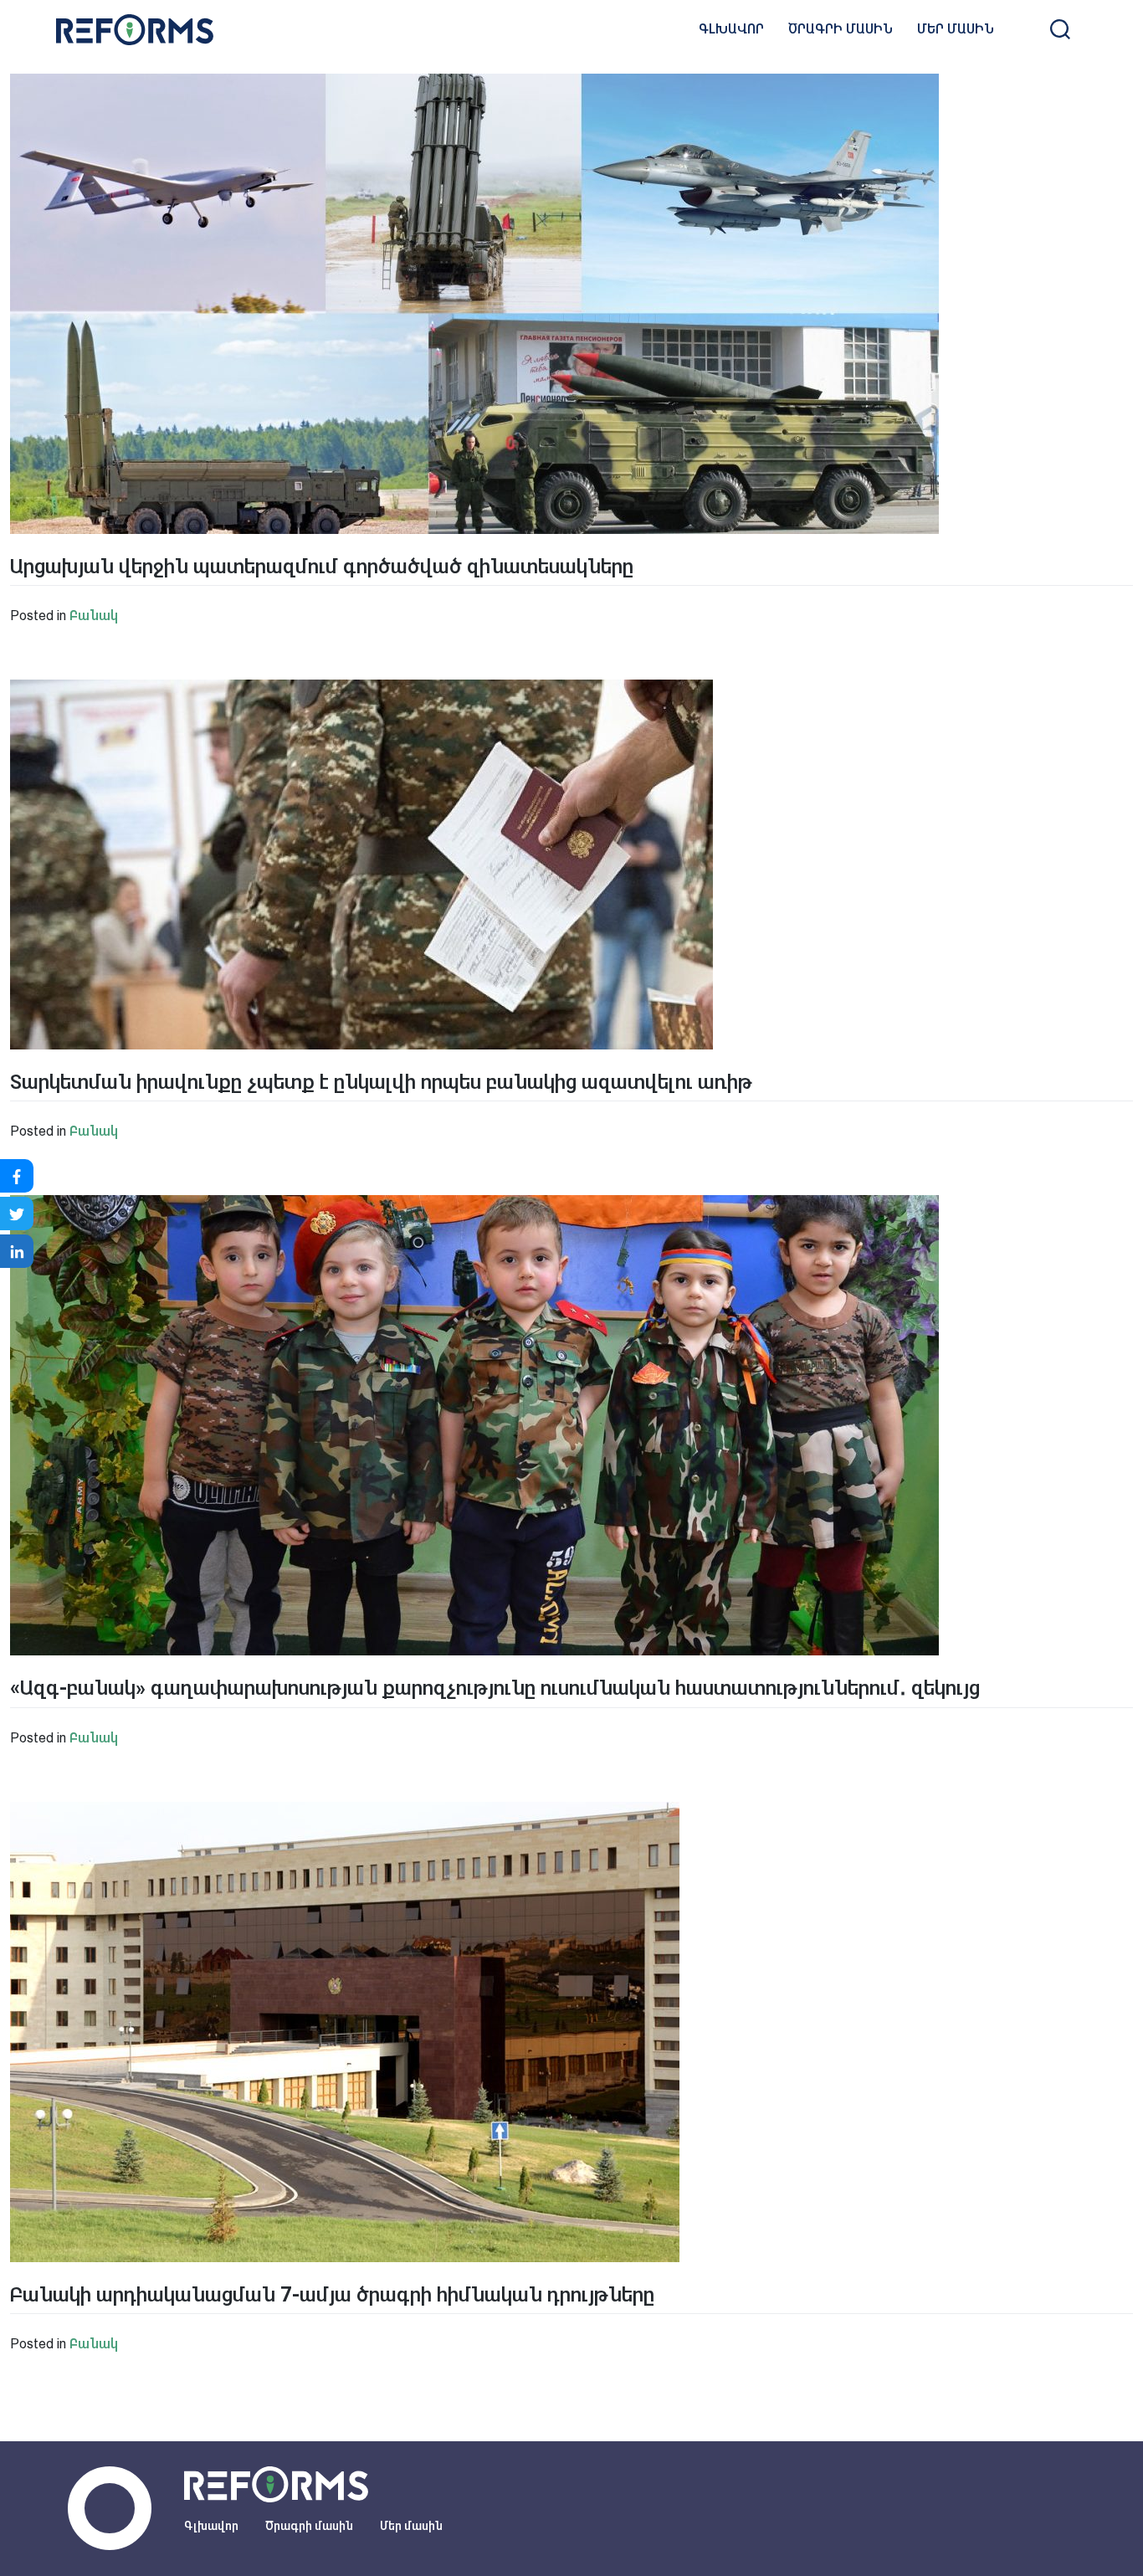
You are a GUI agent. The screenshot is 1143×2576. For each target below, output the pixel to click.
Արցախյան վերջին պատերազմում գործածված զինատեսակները (322, 567)
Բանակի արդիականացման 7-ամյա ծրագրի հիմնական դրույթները (332, 2295)
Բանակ (94, 616)
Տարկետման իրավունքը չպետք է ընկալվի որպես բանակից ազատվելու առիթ (381, 1082)
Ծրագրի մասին (841, 29)
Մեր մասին (956, 29)
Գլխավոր (731, 29)
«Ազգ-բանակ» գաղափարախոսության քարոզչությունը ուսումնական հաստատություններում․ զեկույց (495, 1688)
